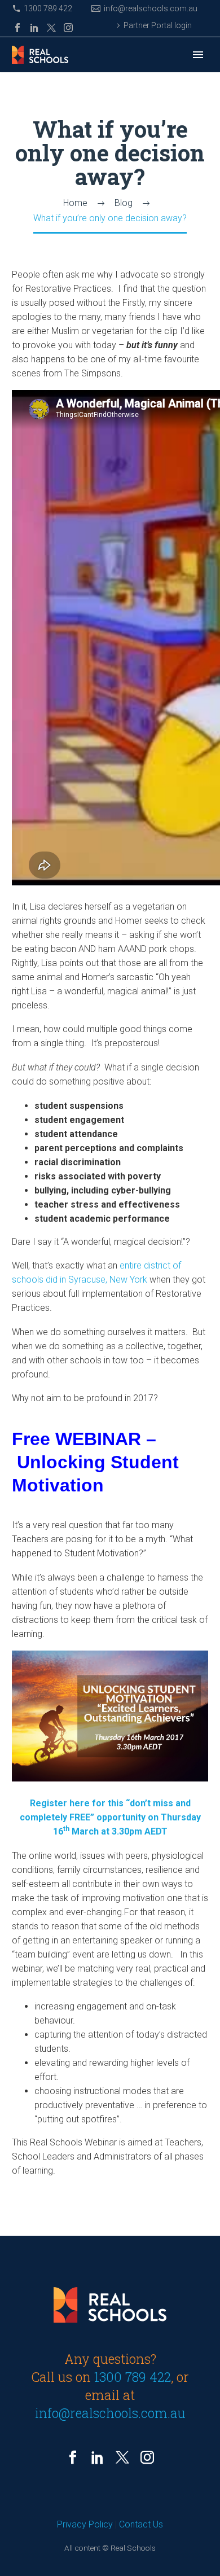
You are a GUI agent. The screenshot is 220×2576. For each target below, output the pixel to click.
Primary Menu (198, 55)
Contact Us (141, 2524)
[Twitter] (51, 28)
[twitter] (122, 2457)
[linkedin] (98, 2457)
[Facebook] (17, 28)
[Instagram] (68, 28)
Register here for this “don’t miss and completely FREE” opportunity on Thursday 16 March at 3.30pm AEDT (110, 1817)
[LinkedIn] (34, 28)
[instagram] (147, 2457)
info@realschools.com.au (151, 8)
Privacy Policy (85, 2524)
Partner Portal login (158, 25)
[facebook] (73, 2457)
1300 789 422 (48, 8)
